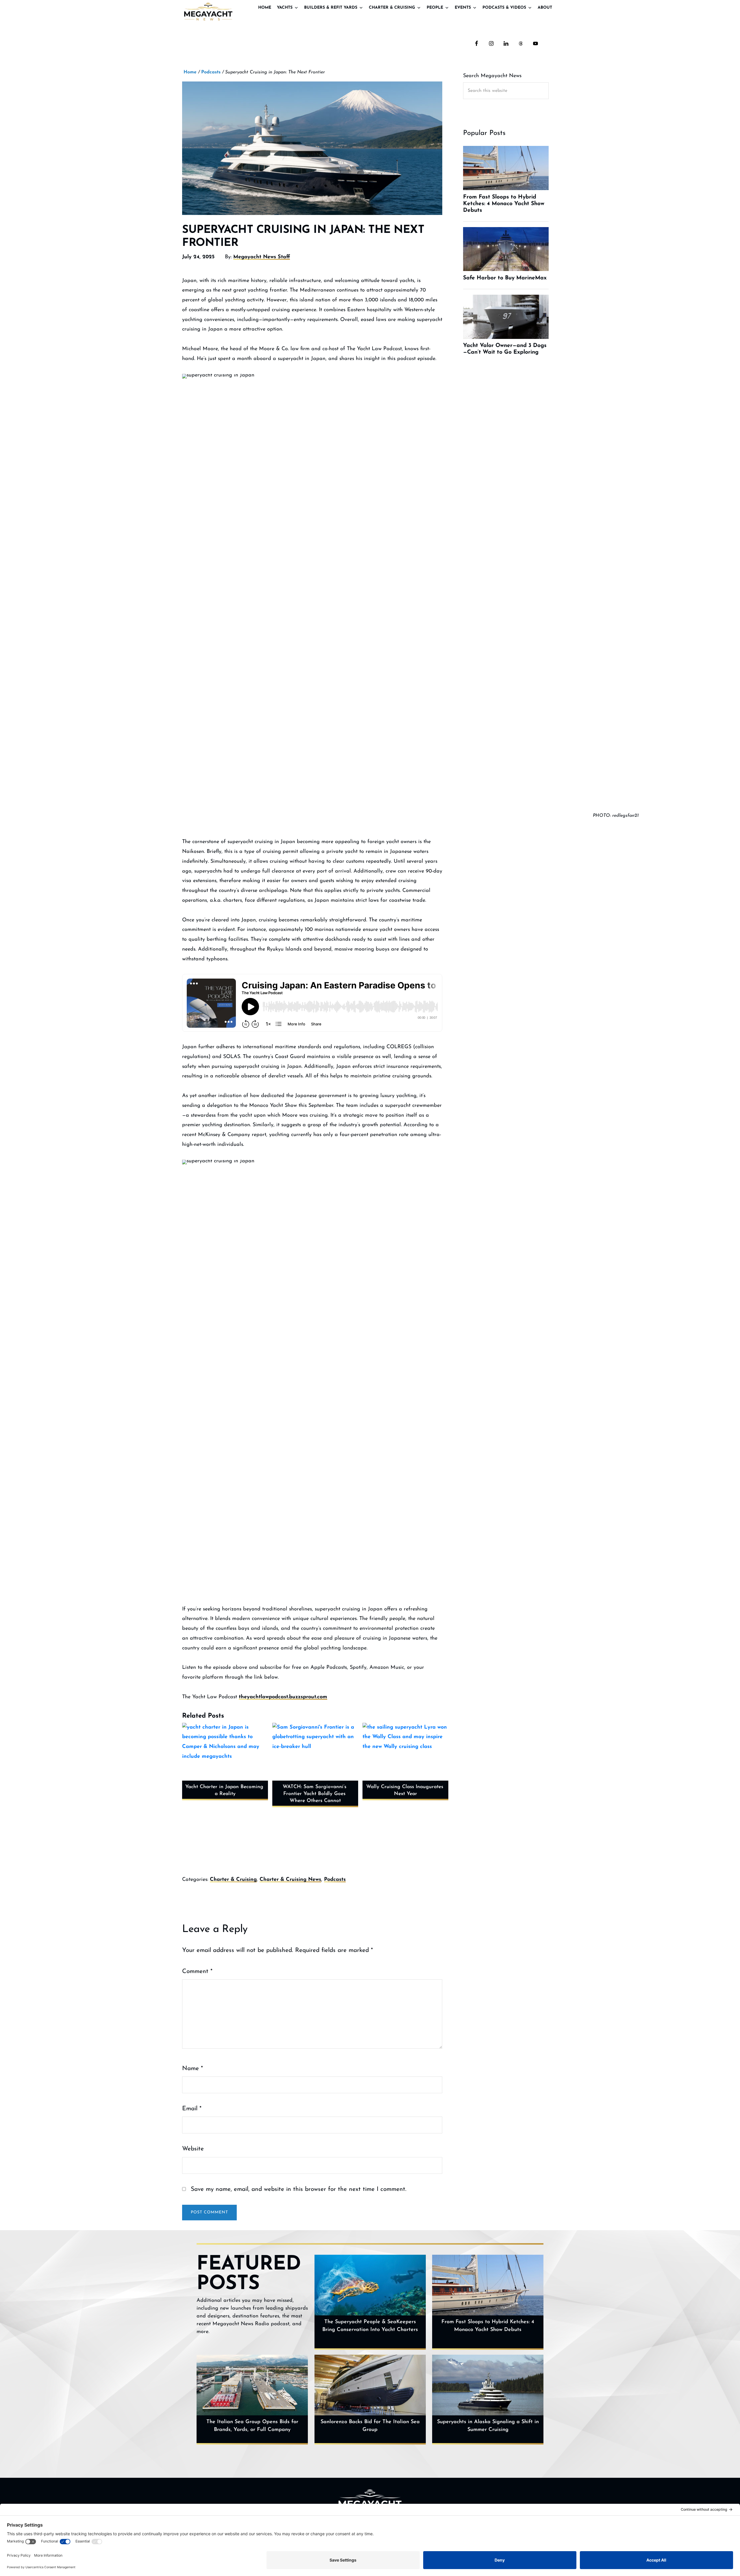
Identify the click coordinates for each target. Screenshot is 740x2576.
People (435, 8)
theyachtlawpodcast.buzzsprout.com (283, 1697)
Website (193, 2149)
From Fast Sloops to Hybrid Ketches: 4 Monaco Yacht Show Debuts (488, 2326)
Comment (197, 1971)
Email (192, 2109)
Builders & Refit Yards (331, 8)
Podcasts (335, 1880)
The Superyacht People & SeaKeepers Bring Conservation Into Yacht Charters (370, 2326)
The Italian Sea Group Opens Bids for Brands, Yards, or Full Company (252, 2426)
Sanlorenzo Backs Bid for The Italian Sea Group (370, 2426)
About (545, 8)
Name (193, 2069)
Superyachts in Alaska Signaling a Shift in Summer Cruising (488, 2426)
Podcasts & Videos (504, 8)
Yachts (285, 8)
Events (463, 8)
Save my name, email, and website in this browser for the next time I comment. (299, 2189)
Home (265, 8)
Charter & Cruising (392, 8)
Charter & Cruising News (290, 1880)
